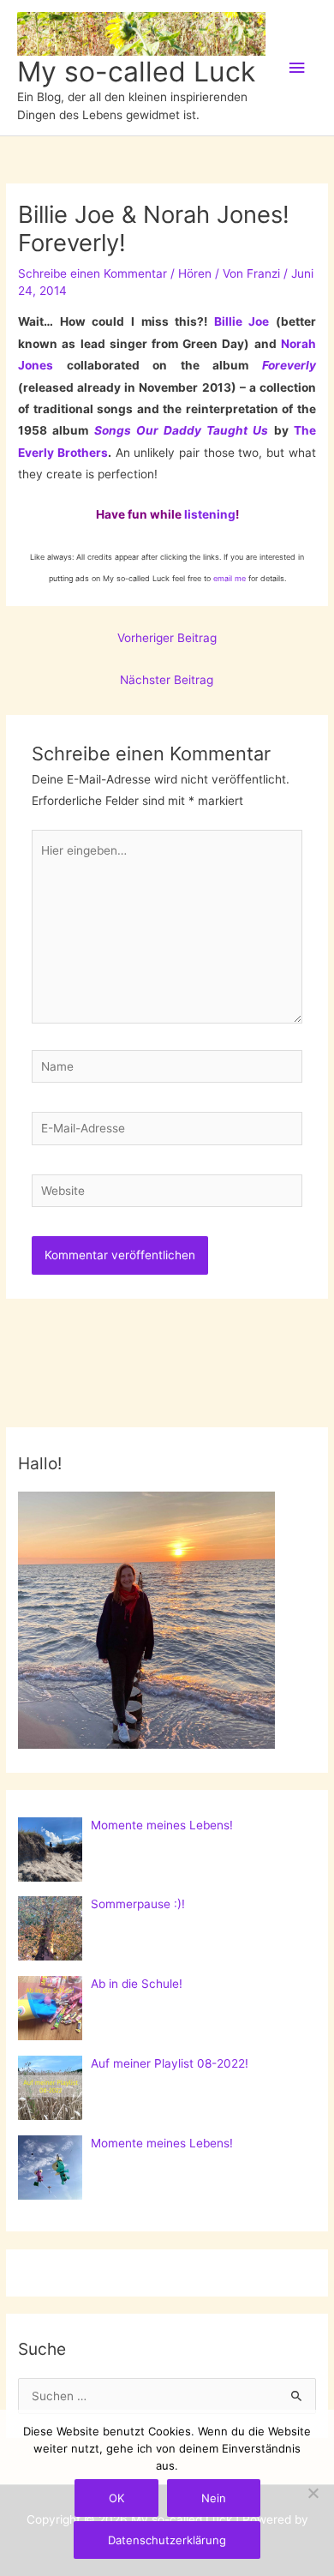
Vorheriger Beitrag (167, 638)
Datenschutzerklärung (167, 2540)
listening (210, 514)
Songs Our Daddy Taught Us (182, 430)
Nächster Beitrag (167, 680)
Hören (195, 273)
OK (116, 2498)
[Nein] (313, 2493)
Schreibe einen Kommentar (92, 273)
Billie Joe (242, 321)
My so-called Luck (136, 72)
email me (230, 578)
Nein (214, 2498)
